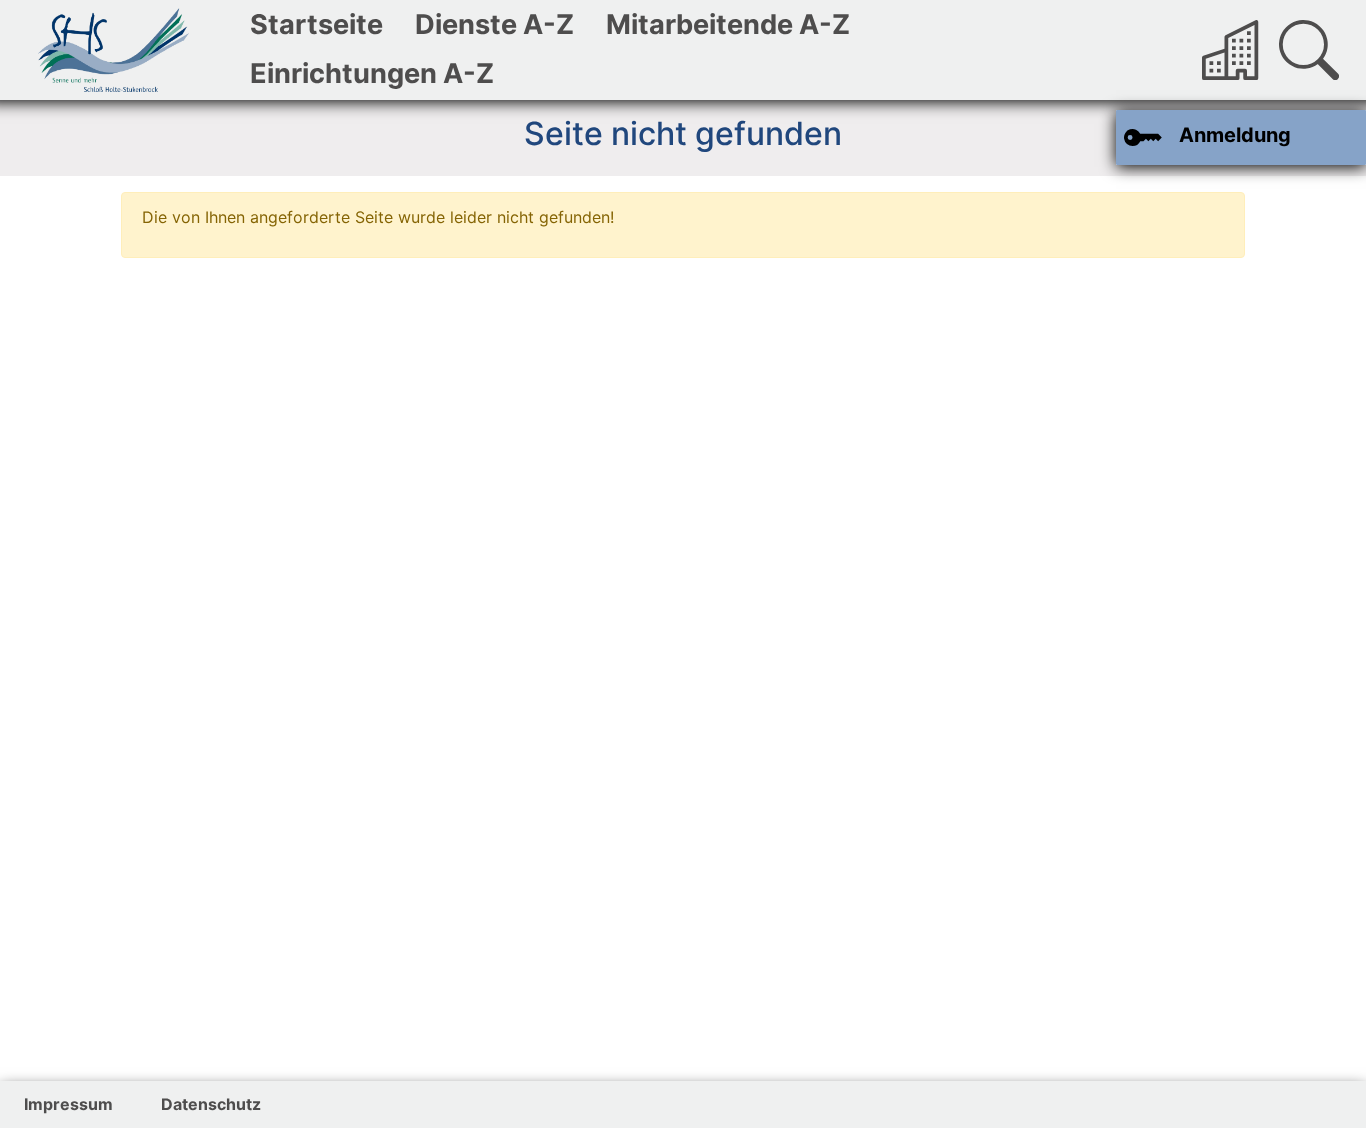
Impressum (68, 1104)
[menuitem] (316, 25)
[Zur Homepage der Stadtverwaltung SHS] (1232, 50)
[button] (1309, 50)
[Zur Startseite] (114, 50)
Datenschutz (211, 1104)
